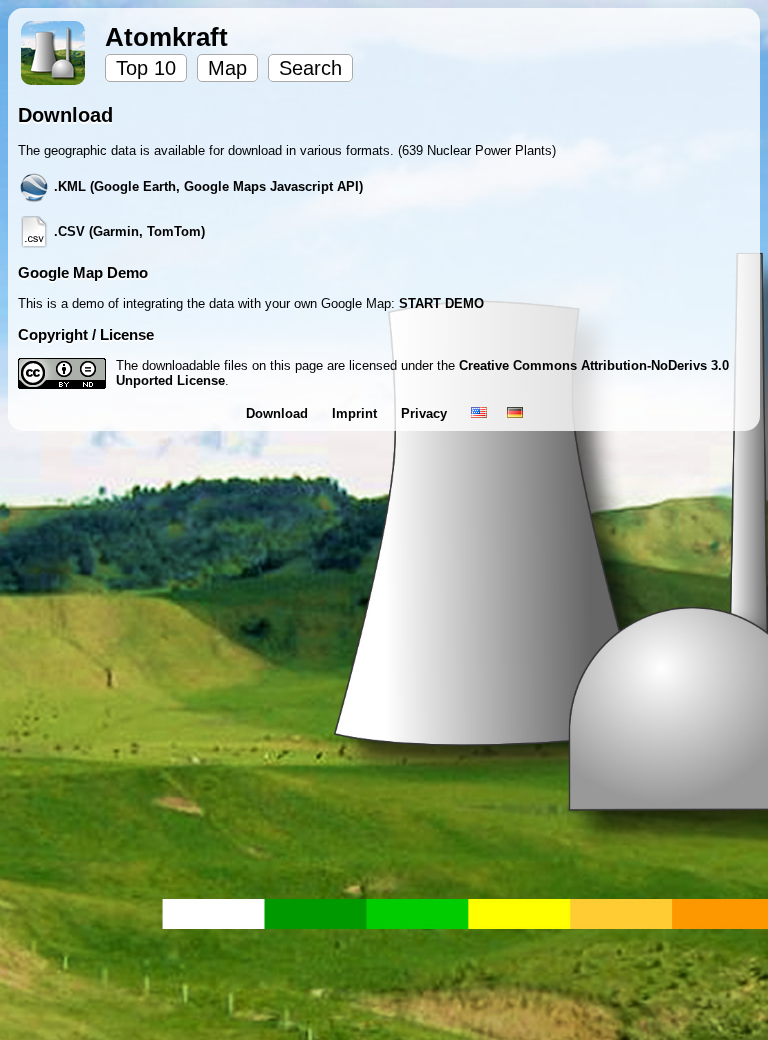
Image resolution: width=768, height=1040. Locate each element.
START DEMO (441, 303)
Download (279, 413)
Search (310, 68)
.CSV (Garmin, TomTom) (127, 231)
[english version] (479, 413)
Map (227, 68)
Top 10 (146, 68)
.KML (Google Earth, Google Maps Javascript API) (206, 186)
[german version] (515, 413)
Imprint (356, 413)
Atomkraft (166, 37)
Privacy (426, 413)
